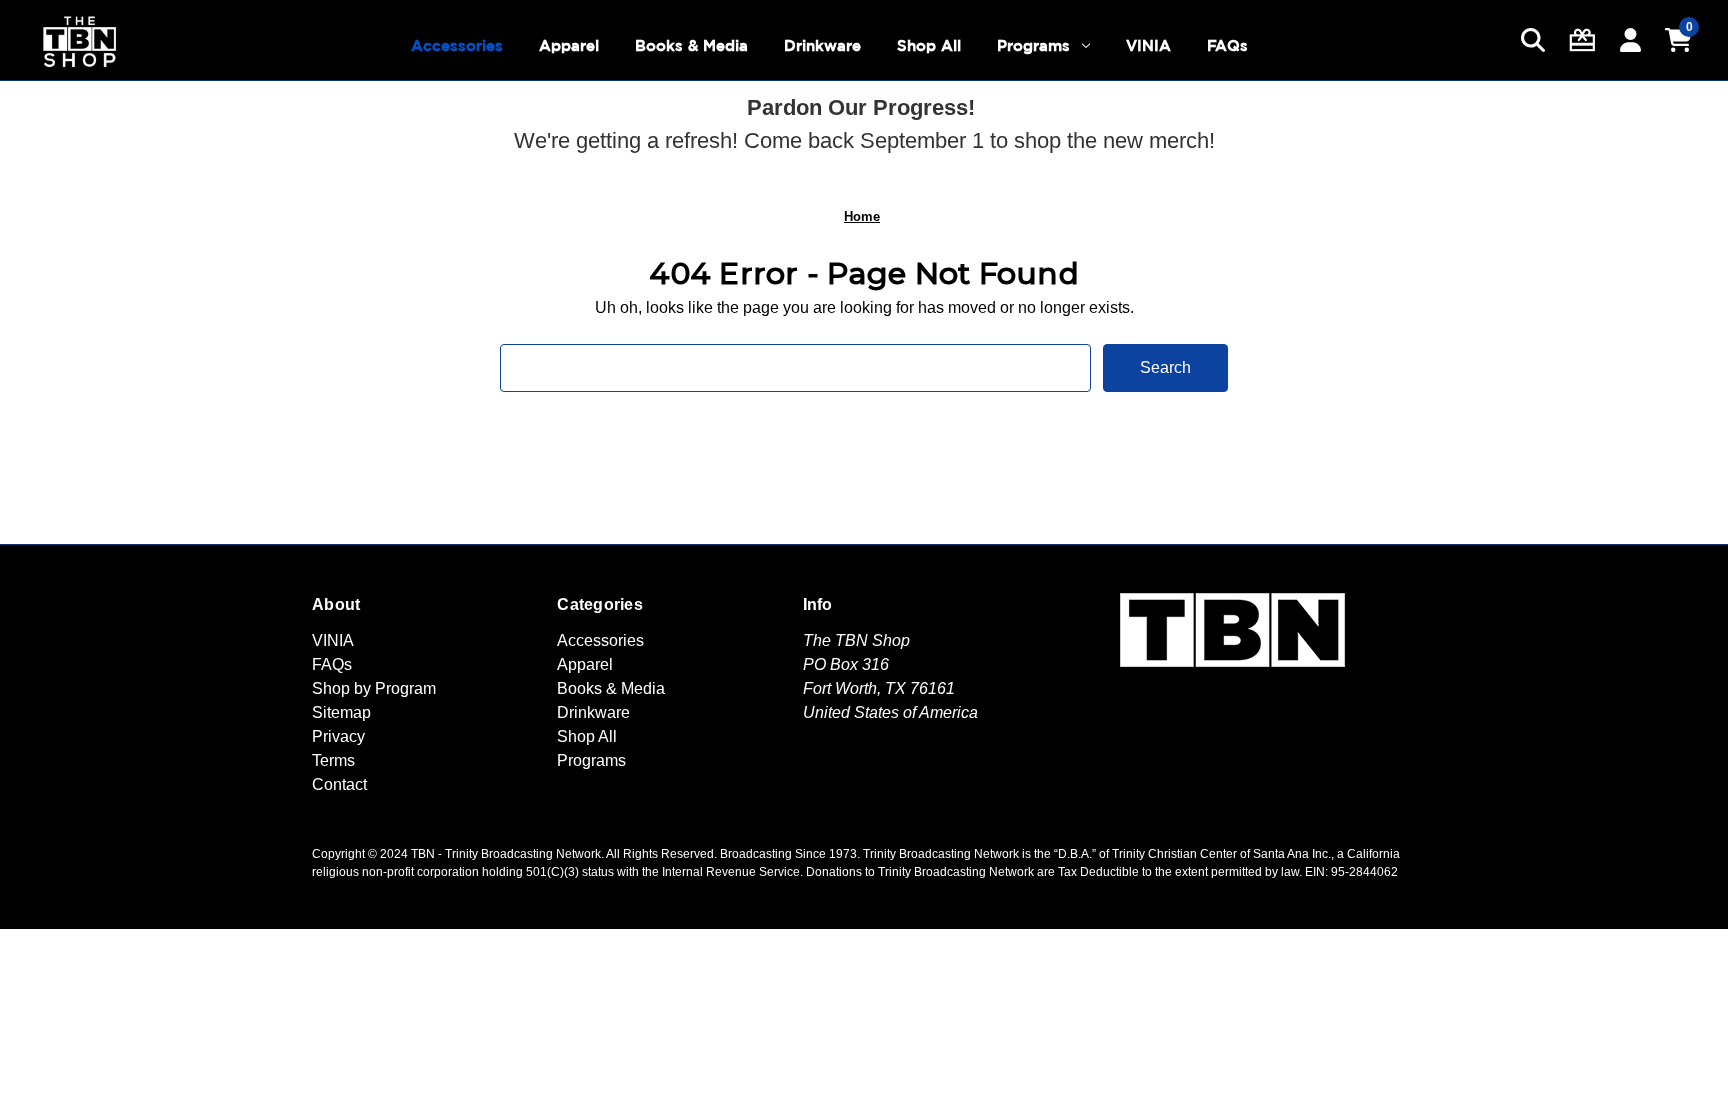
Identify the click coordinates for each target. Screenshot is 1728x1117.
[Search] (1533, 40)
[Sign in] (1630, 40)
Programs (1033, 45)
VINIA (1148, 45)
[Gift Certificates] (1582, 40)
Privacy (338, 736)
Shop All (929, 45)
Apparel (569, 45)
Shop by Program (374, 688)
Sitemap (341, 712)
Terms (333, 760)
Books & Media (691, 45)
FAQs (1227, 45)
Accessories (457, 45)
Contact (339, 784)
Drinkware (822, 45)
